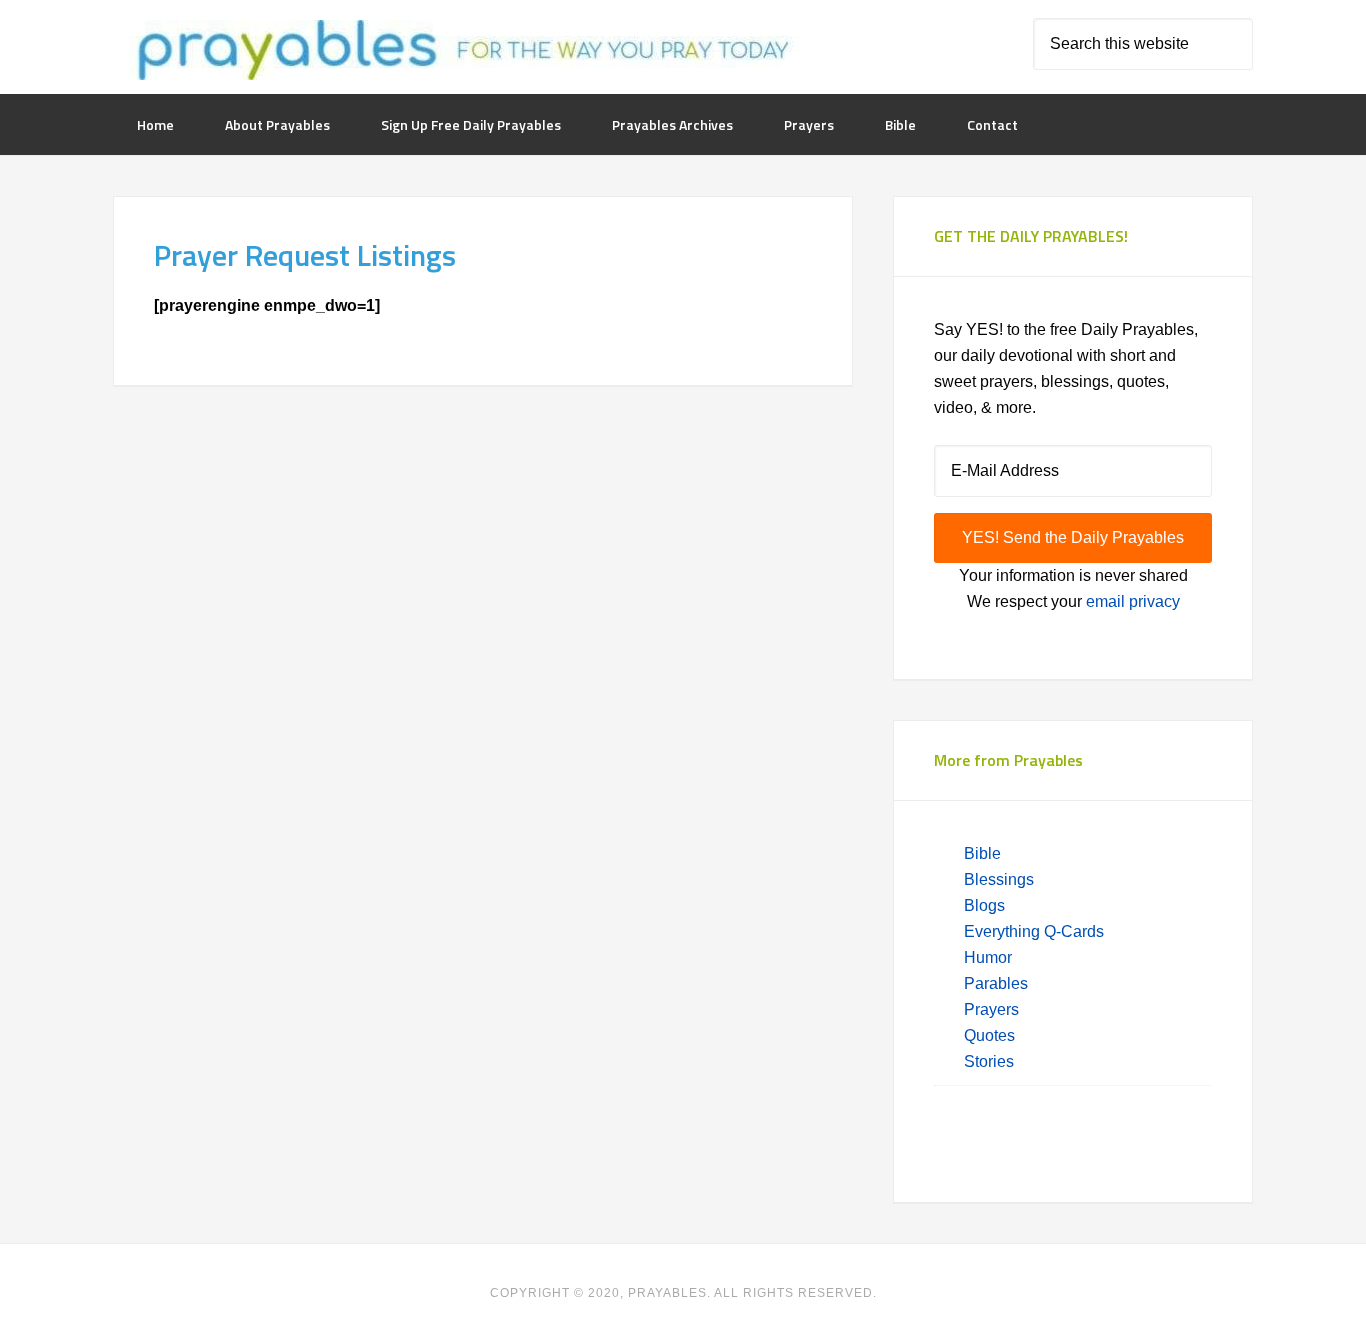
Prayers (991, 1009)
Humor (988, 957)
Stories (989, 1061)
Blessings (999, 879)
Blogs (984, 905)
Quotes (989, 1035)
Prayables (460, 52)
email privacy (1133, 601)
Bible (984, 853)
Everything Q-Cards (1034, 931)
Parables (996, 983)
